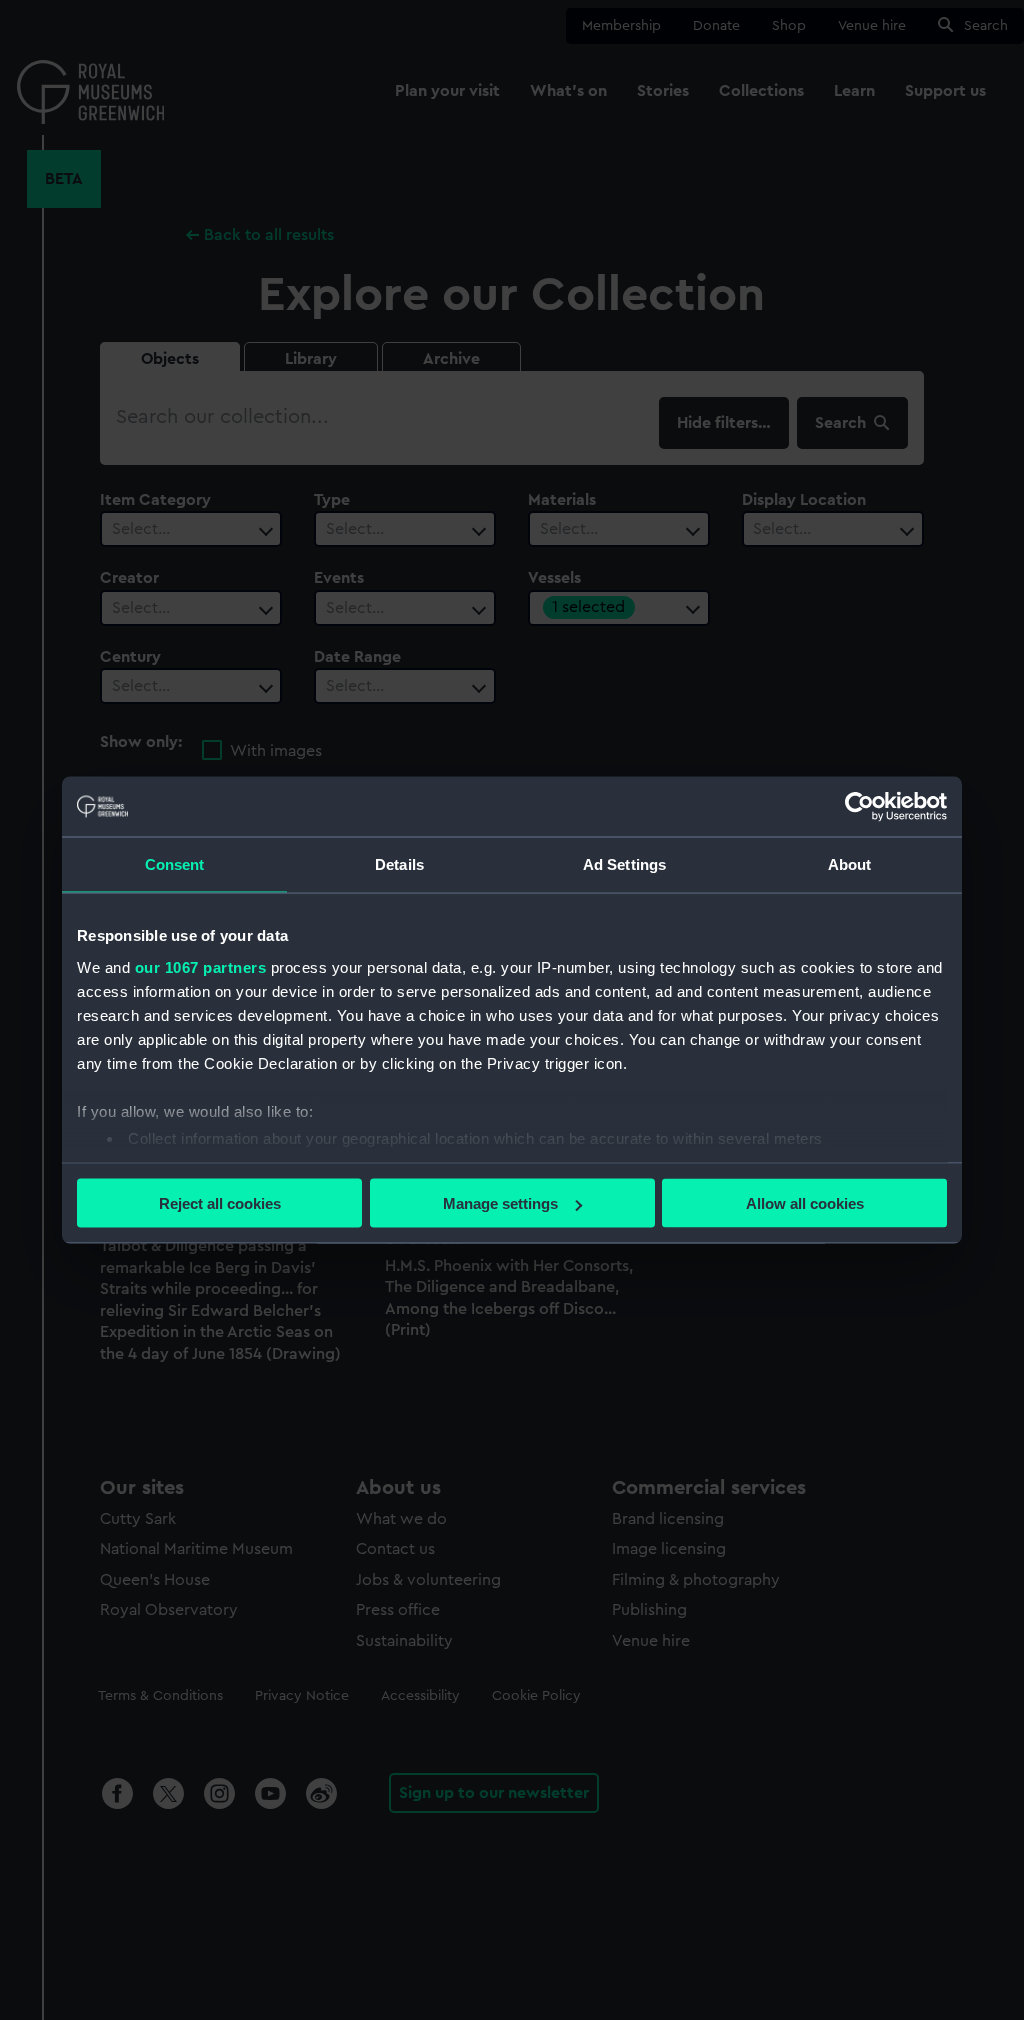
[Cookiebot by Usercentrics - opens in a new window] (859, 807)
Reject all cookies (220, 1203)
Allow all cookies (805, 1203)
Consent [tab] (175, 864)
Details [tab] (399, 864)
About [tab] (850, 864)
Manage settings (500, 1203)
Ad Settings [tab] (624, 864)
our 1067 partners (201, 966)
